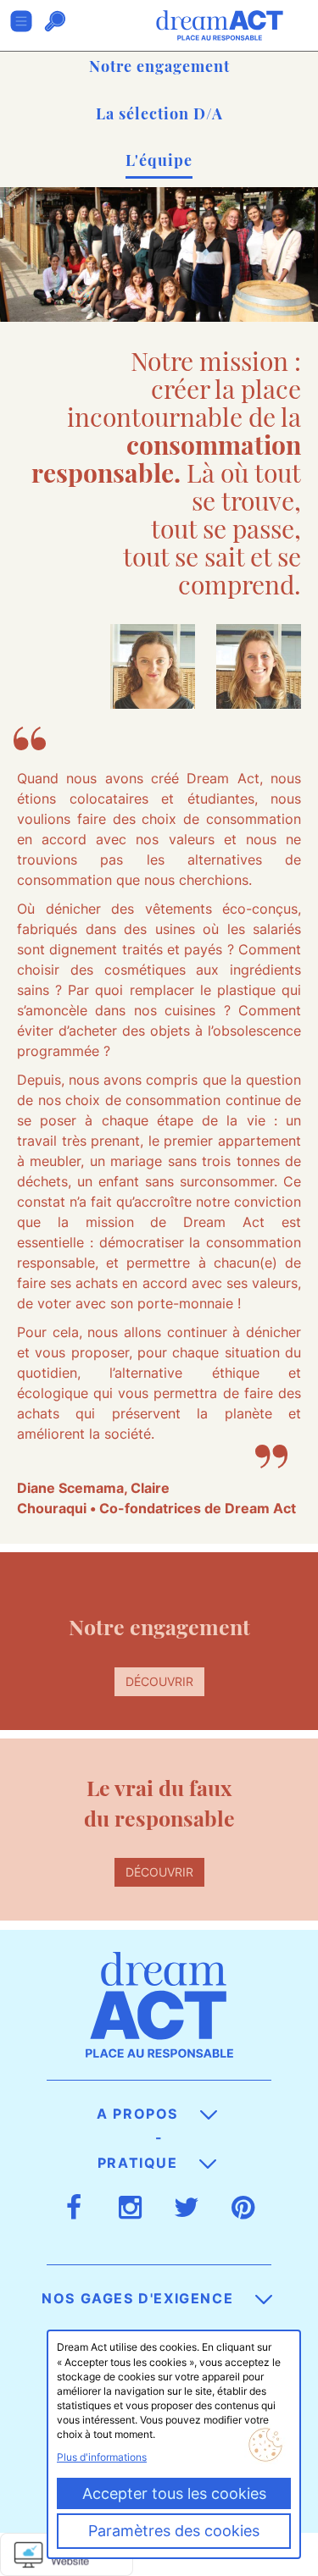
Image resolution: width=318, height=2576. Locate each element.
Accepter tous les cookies (174, 2493)
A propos (139, 2114)
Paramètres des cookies (174, 2531)
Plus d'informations (102, 2457)
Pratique (140, 2163)
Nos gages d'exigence (140, 2298)
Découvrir (159, 1681)
